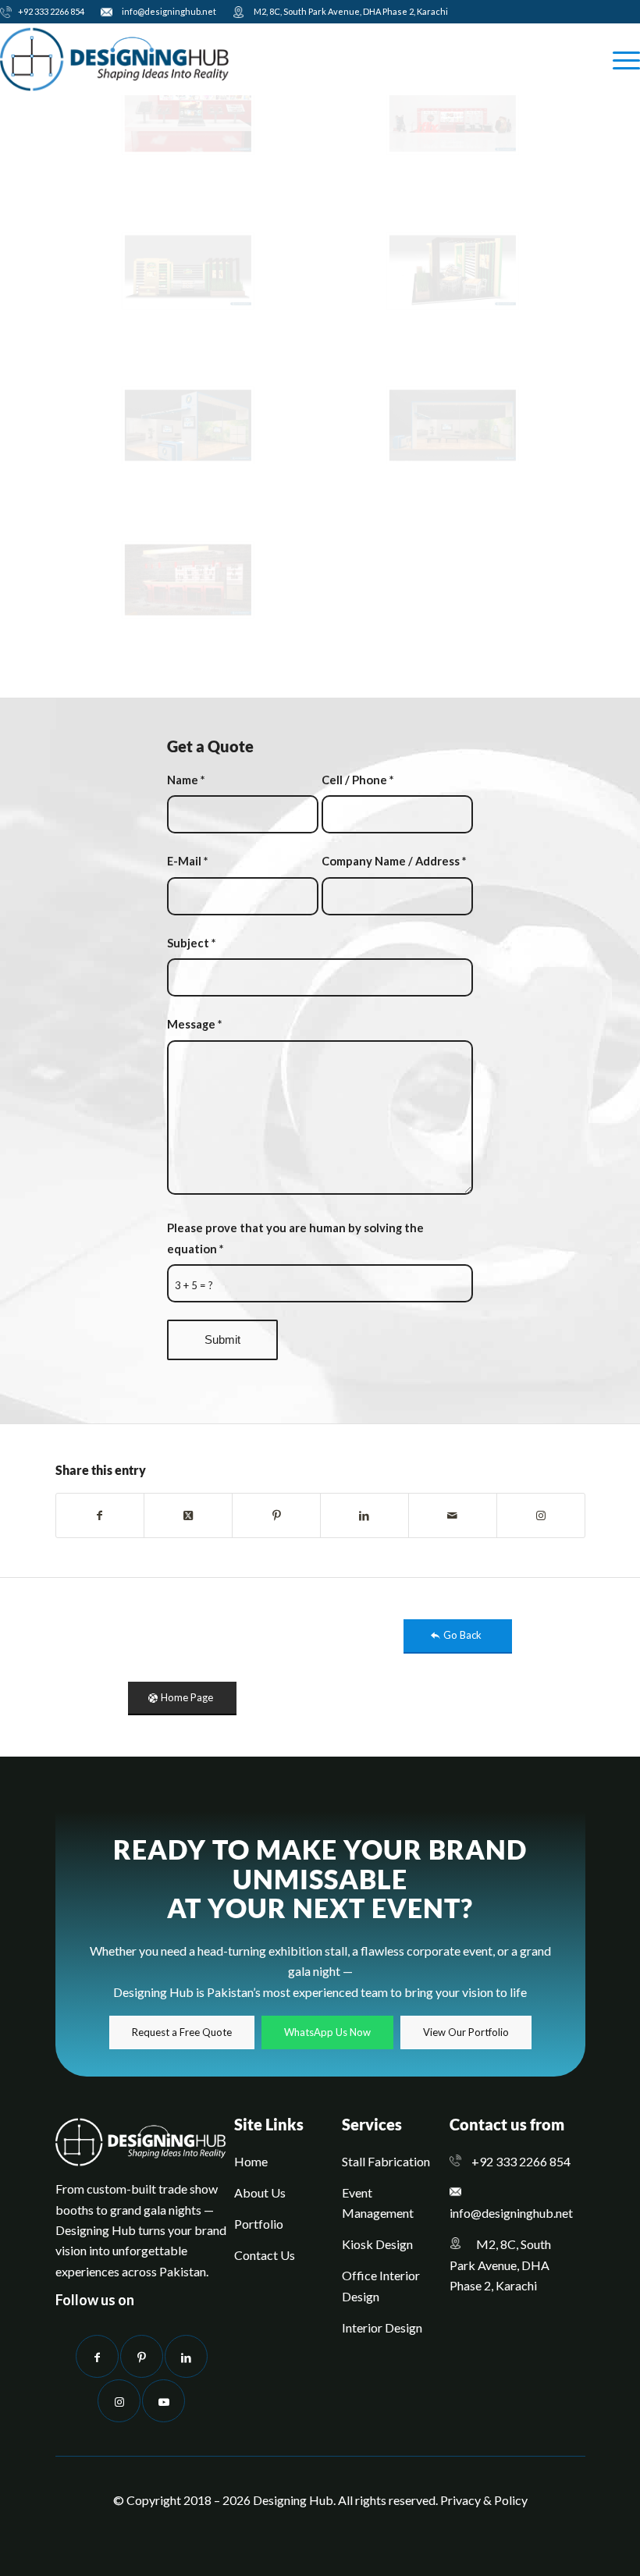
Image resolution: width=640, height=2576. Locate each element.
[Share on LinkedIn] (364, 1515)
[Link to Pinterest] (142, 2356)
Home (251, 2161)
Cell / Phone (357, 780)
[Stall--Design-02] (453, 116)
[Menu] (619, 59)
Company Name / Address (394, 861)
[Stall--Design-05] (188, 425)
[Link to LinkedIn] (186, 2356)
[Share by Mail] (453, 1515)
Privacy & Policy (484, 2500)
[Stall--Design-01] (188, 116)
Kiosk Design (377, 2244)
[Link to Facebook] (97, 2356)
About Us (260, 2192)
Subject (191, 943)
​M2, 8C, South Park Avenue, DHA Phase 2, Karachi (348, 11)
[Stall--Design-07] (188, 271)
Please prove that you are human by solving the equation (295, 1238)
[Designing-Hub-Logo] (115, 59)
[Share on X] (188, 1515)
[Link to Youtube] (164, 2401)
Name (186, 780)
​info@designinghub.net (167, 11)
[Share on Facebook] (100, 1515)
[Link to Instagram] (541, 1515)
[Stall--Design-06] (453, 271)
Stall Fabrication (386, 2161)
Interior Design (382, 2327)
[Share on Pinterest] (276, 1515)
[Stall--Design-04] (453, 425)
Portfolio (259, 2224)
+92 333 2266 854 (50, 11)
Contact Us (265, 2255)
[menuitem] (46, 13)
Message (194, 1024)
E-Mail (187, 861)
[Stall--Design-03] (188, 580)
